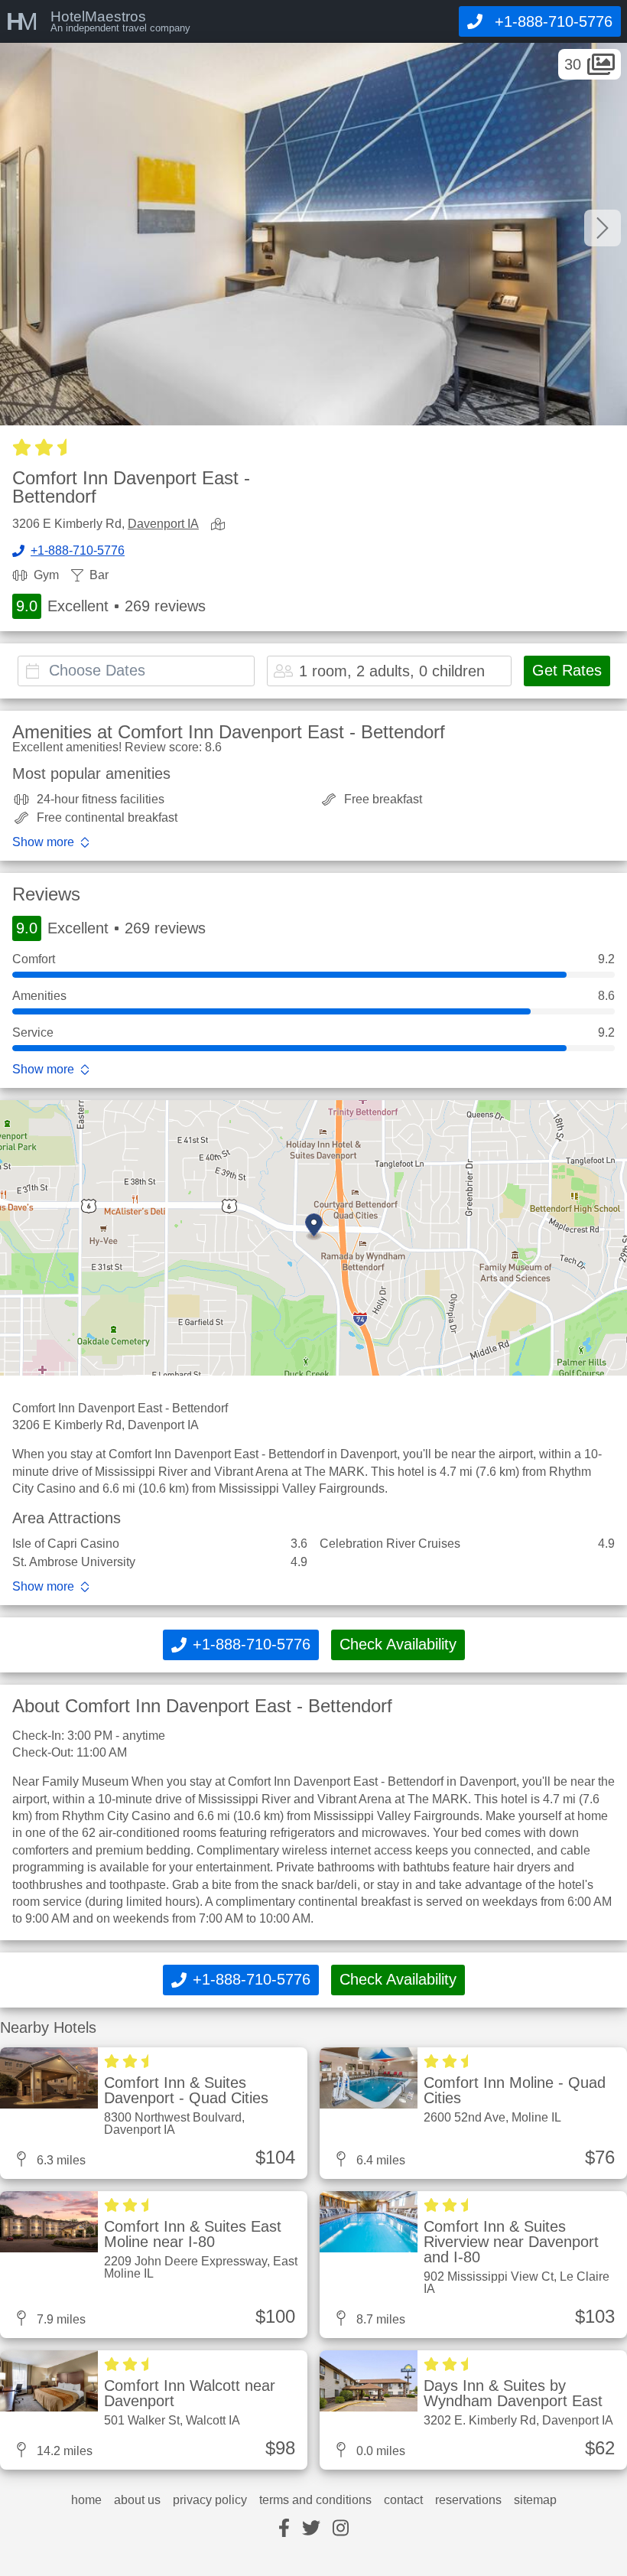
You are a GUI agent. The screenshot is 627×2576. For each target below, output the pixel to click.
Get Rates (567, 670)
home (86, 2500)
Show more (43, 842)
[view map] (221, 525)
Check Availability (398, 1644)
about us (137, 2500)
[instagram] (341, 2529)
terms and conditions (315, 2500)
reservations (468, 2500)
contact (403, 2500)
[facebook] (284, 2529)
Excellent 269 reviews (111, 606)
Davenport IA (163, 524)
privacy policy (210, 2500)
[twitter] (311, 2529)
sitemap (535, 2500)
